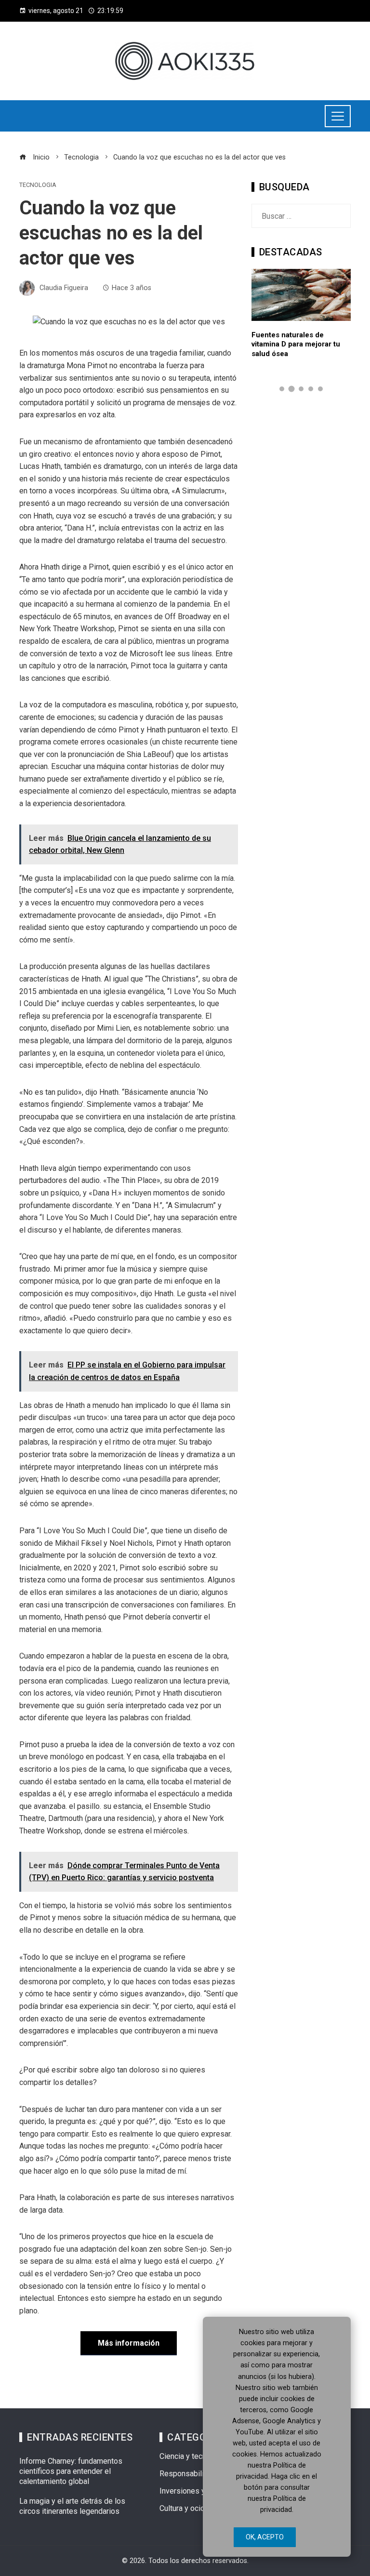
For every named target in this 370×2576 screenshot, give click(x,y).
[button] (282, 389)
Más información (129, 2343)
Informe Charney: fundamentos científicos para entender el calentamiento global (71, 2471)
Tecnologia (38, 185)
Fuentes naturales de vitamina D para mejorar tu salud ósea (296, 344)
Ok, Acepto (265, 2537)
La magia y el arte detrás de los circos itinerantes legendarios (72, 2506)
